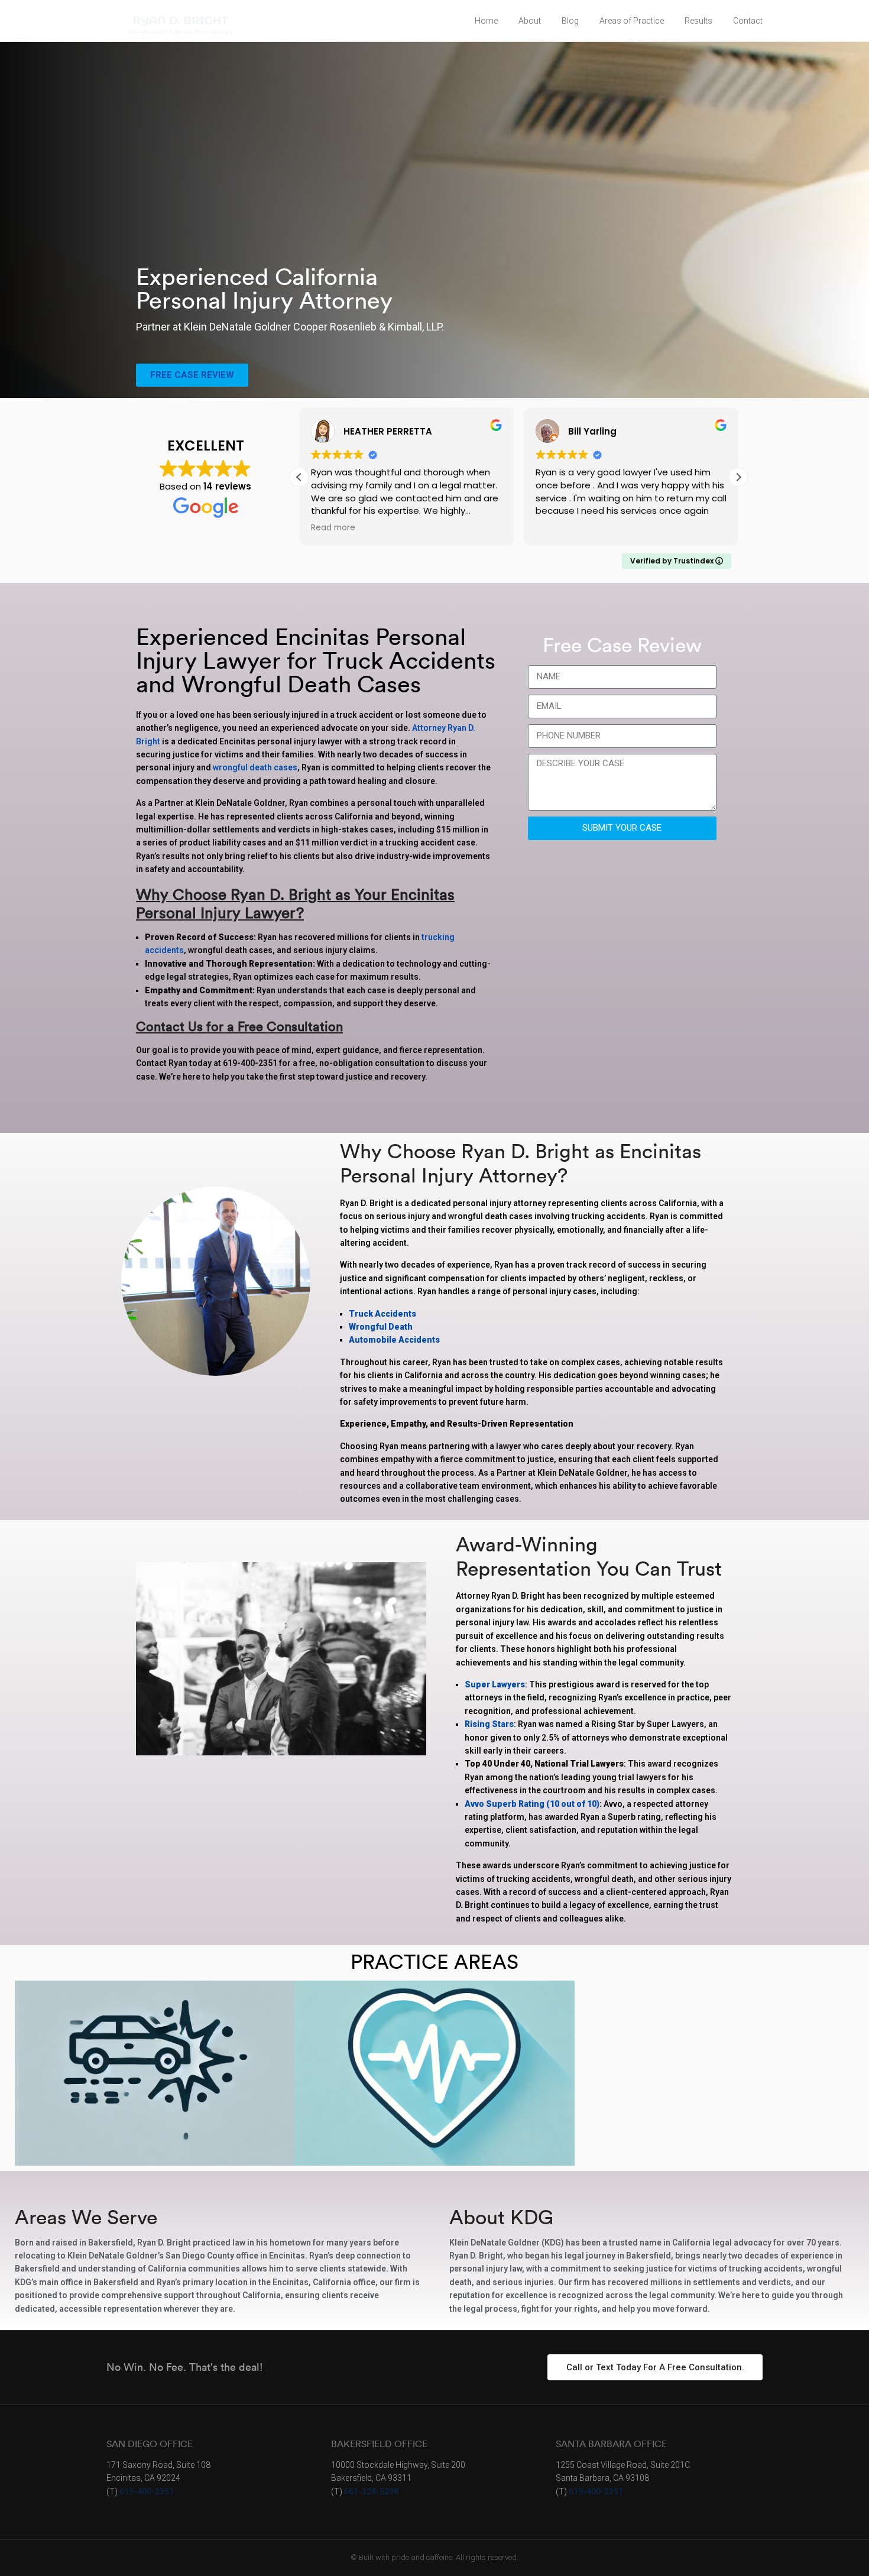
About (530, 21)
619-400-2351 (147, 2491)
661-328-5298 (371, 2491)
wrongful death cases (255, 767)
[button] (738, 477)
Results (698, 21)
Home (486, 21)
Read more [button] (333, 528)
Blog (570, 21)
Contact (748, 21)
